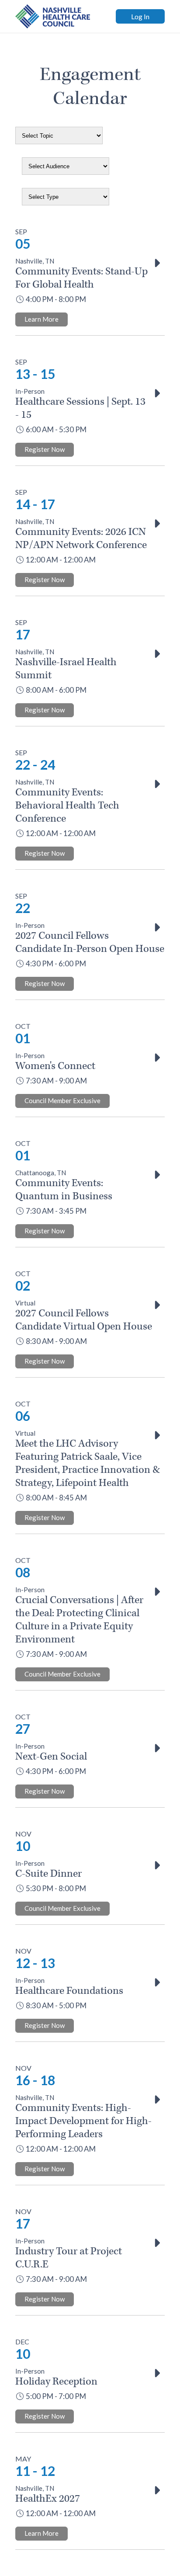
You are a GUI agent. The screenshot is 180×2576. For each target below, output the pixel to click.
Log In (140, 16)
